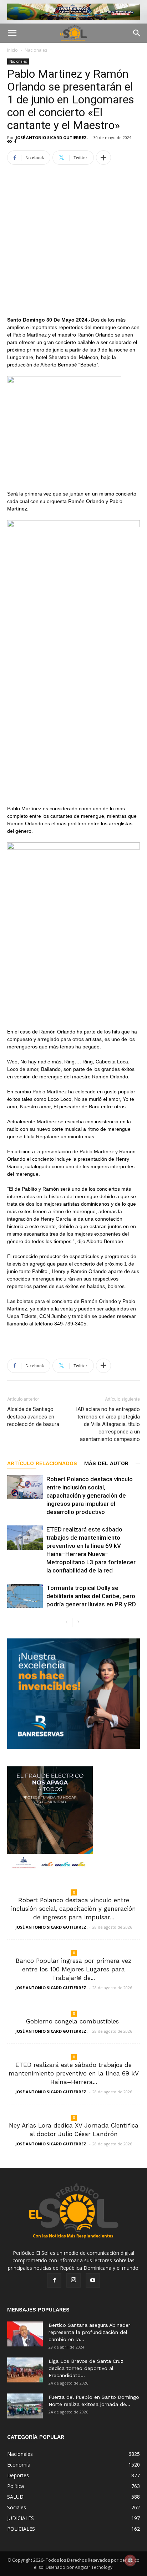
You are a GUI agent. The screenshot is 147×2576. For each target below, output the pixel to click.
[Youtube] (93, 2280)
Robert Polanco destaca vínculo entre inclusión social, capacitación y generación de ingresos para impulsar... (73, 1909)
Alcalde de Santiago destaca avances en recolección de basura (33, 1417)
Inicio (12, 50)
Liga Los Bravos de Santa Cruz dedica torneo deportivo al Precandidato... (86, 2368)
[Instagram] (73, 2280)
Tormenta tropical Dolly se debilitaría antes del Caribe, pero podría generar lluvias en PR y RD (91, 1596)
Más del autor (106, 1463)
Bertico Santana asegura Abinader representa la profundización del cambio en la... (89, 2332)
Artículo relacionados (42, 1463)
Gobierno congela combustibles (73, 2021)
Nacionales (36, 50)
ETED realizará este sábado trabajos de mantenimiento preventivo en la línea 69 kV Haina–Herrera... (74, 2073)
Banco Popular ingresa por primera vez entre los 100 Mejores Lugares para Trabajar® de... (73, 1969)
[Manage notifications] (130, 2560)
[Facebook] (54, 2280)
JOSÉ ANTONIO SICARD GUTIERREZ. (52, 137)
